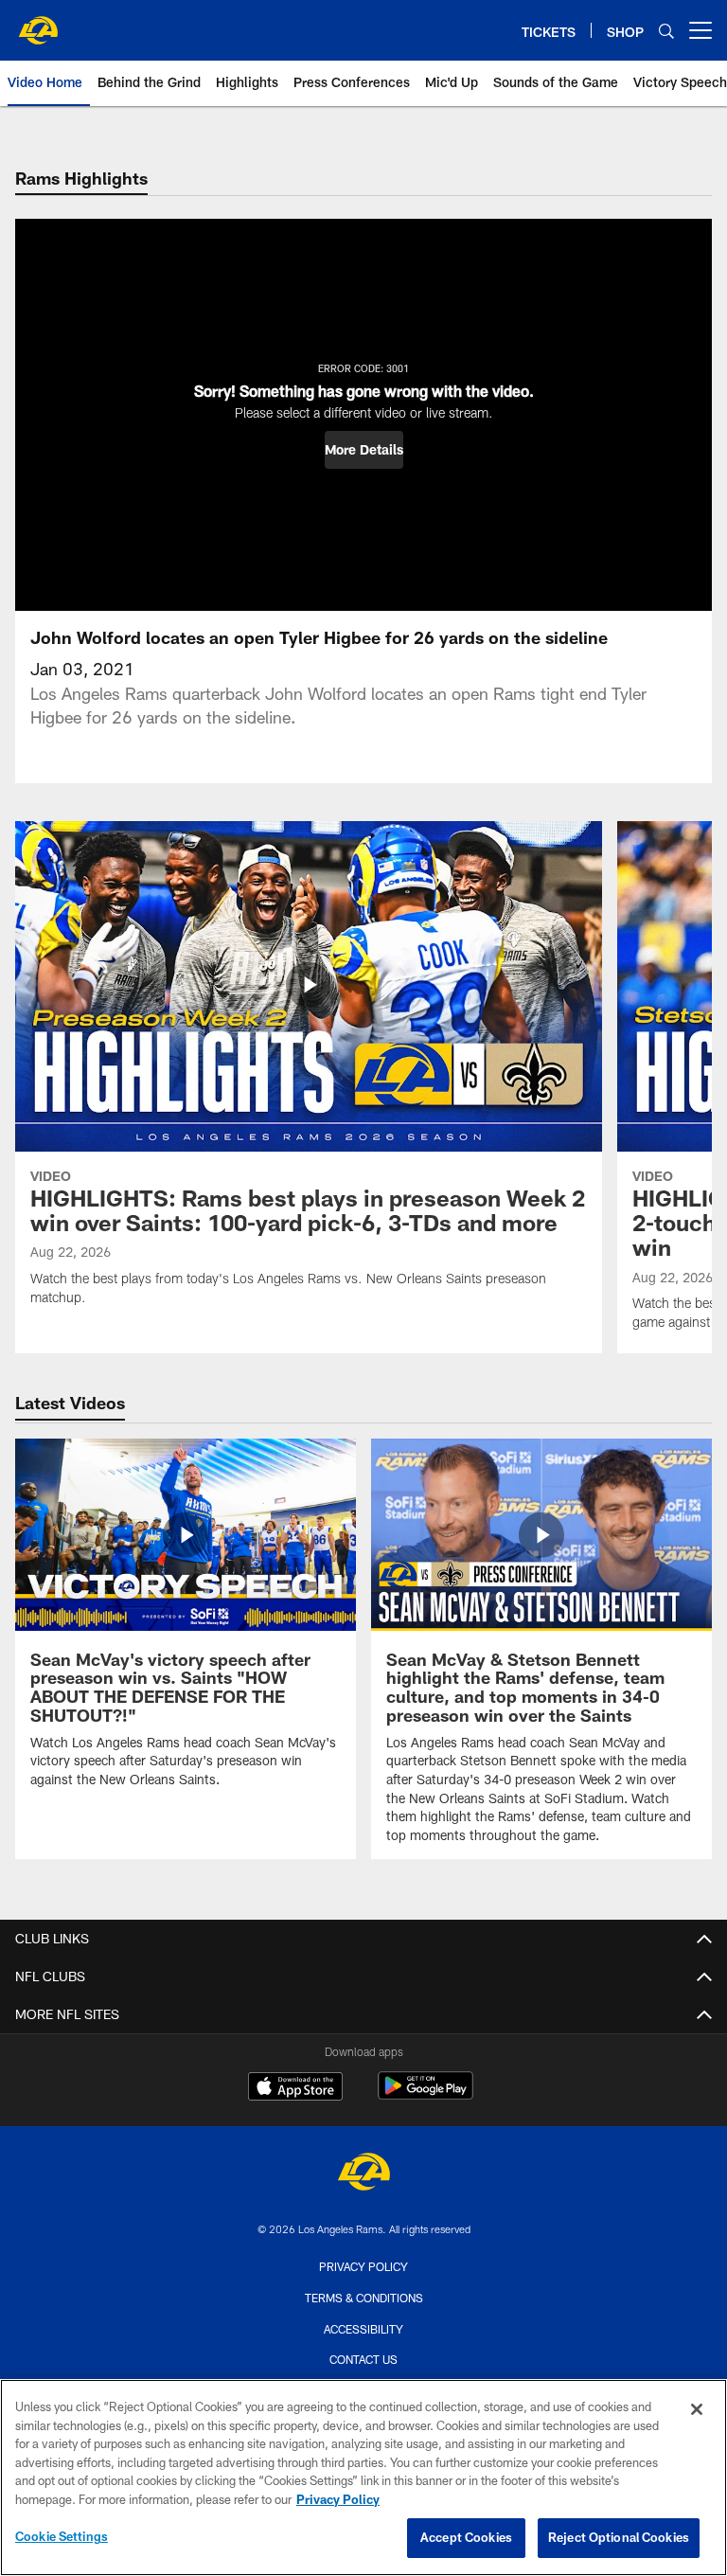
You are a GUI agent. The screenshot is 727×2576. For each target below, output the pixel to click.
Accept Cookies (466, 2537)
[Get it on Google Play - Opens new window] (426, 2095)
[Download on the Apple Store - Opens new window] (295, 2088)
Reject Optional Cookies (619, 2537)
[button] (364, 450)
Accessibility (363, 2329)
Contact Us (363, 2359)
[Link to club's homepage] (38, 23)
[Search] (666, 31)
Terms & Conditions (364, 2298)
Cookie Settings (62, 2536)
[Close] (697, 2409)
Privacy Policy (363, 2266)
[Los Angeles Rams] (363, 2174)
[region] (363, 2478)
